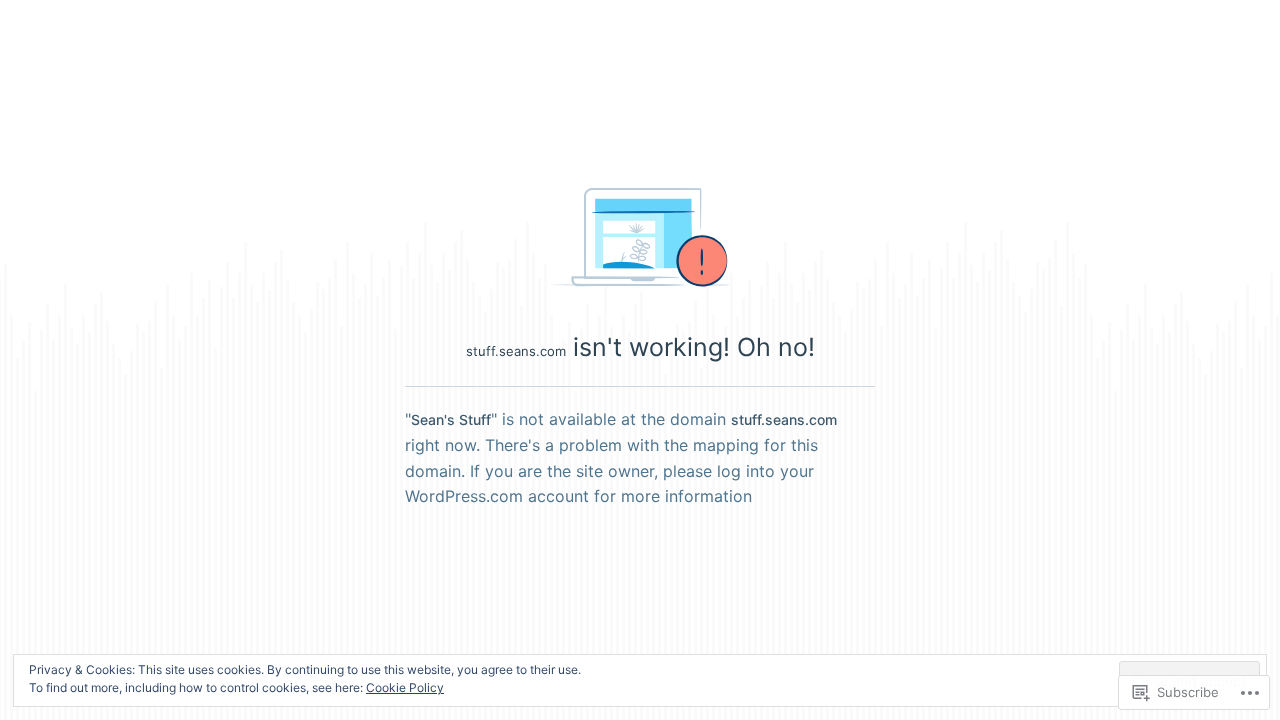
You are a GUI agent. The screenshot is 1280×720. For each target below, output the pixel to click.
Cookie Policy (405, 687)
